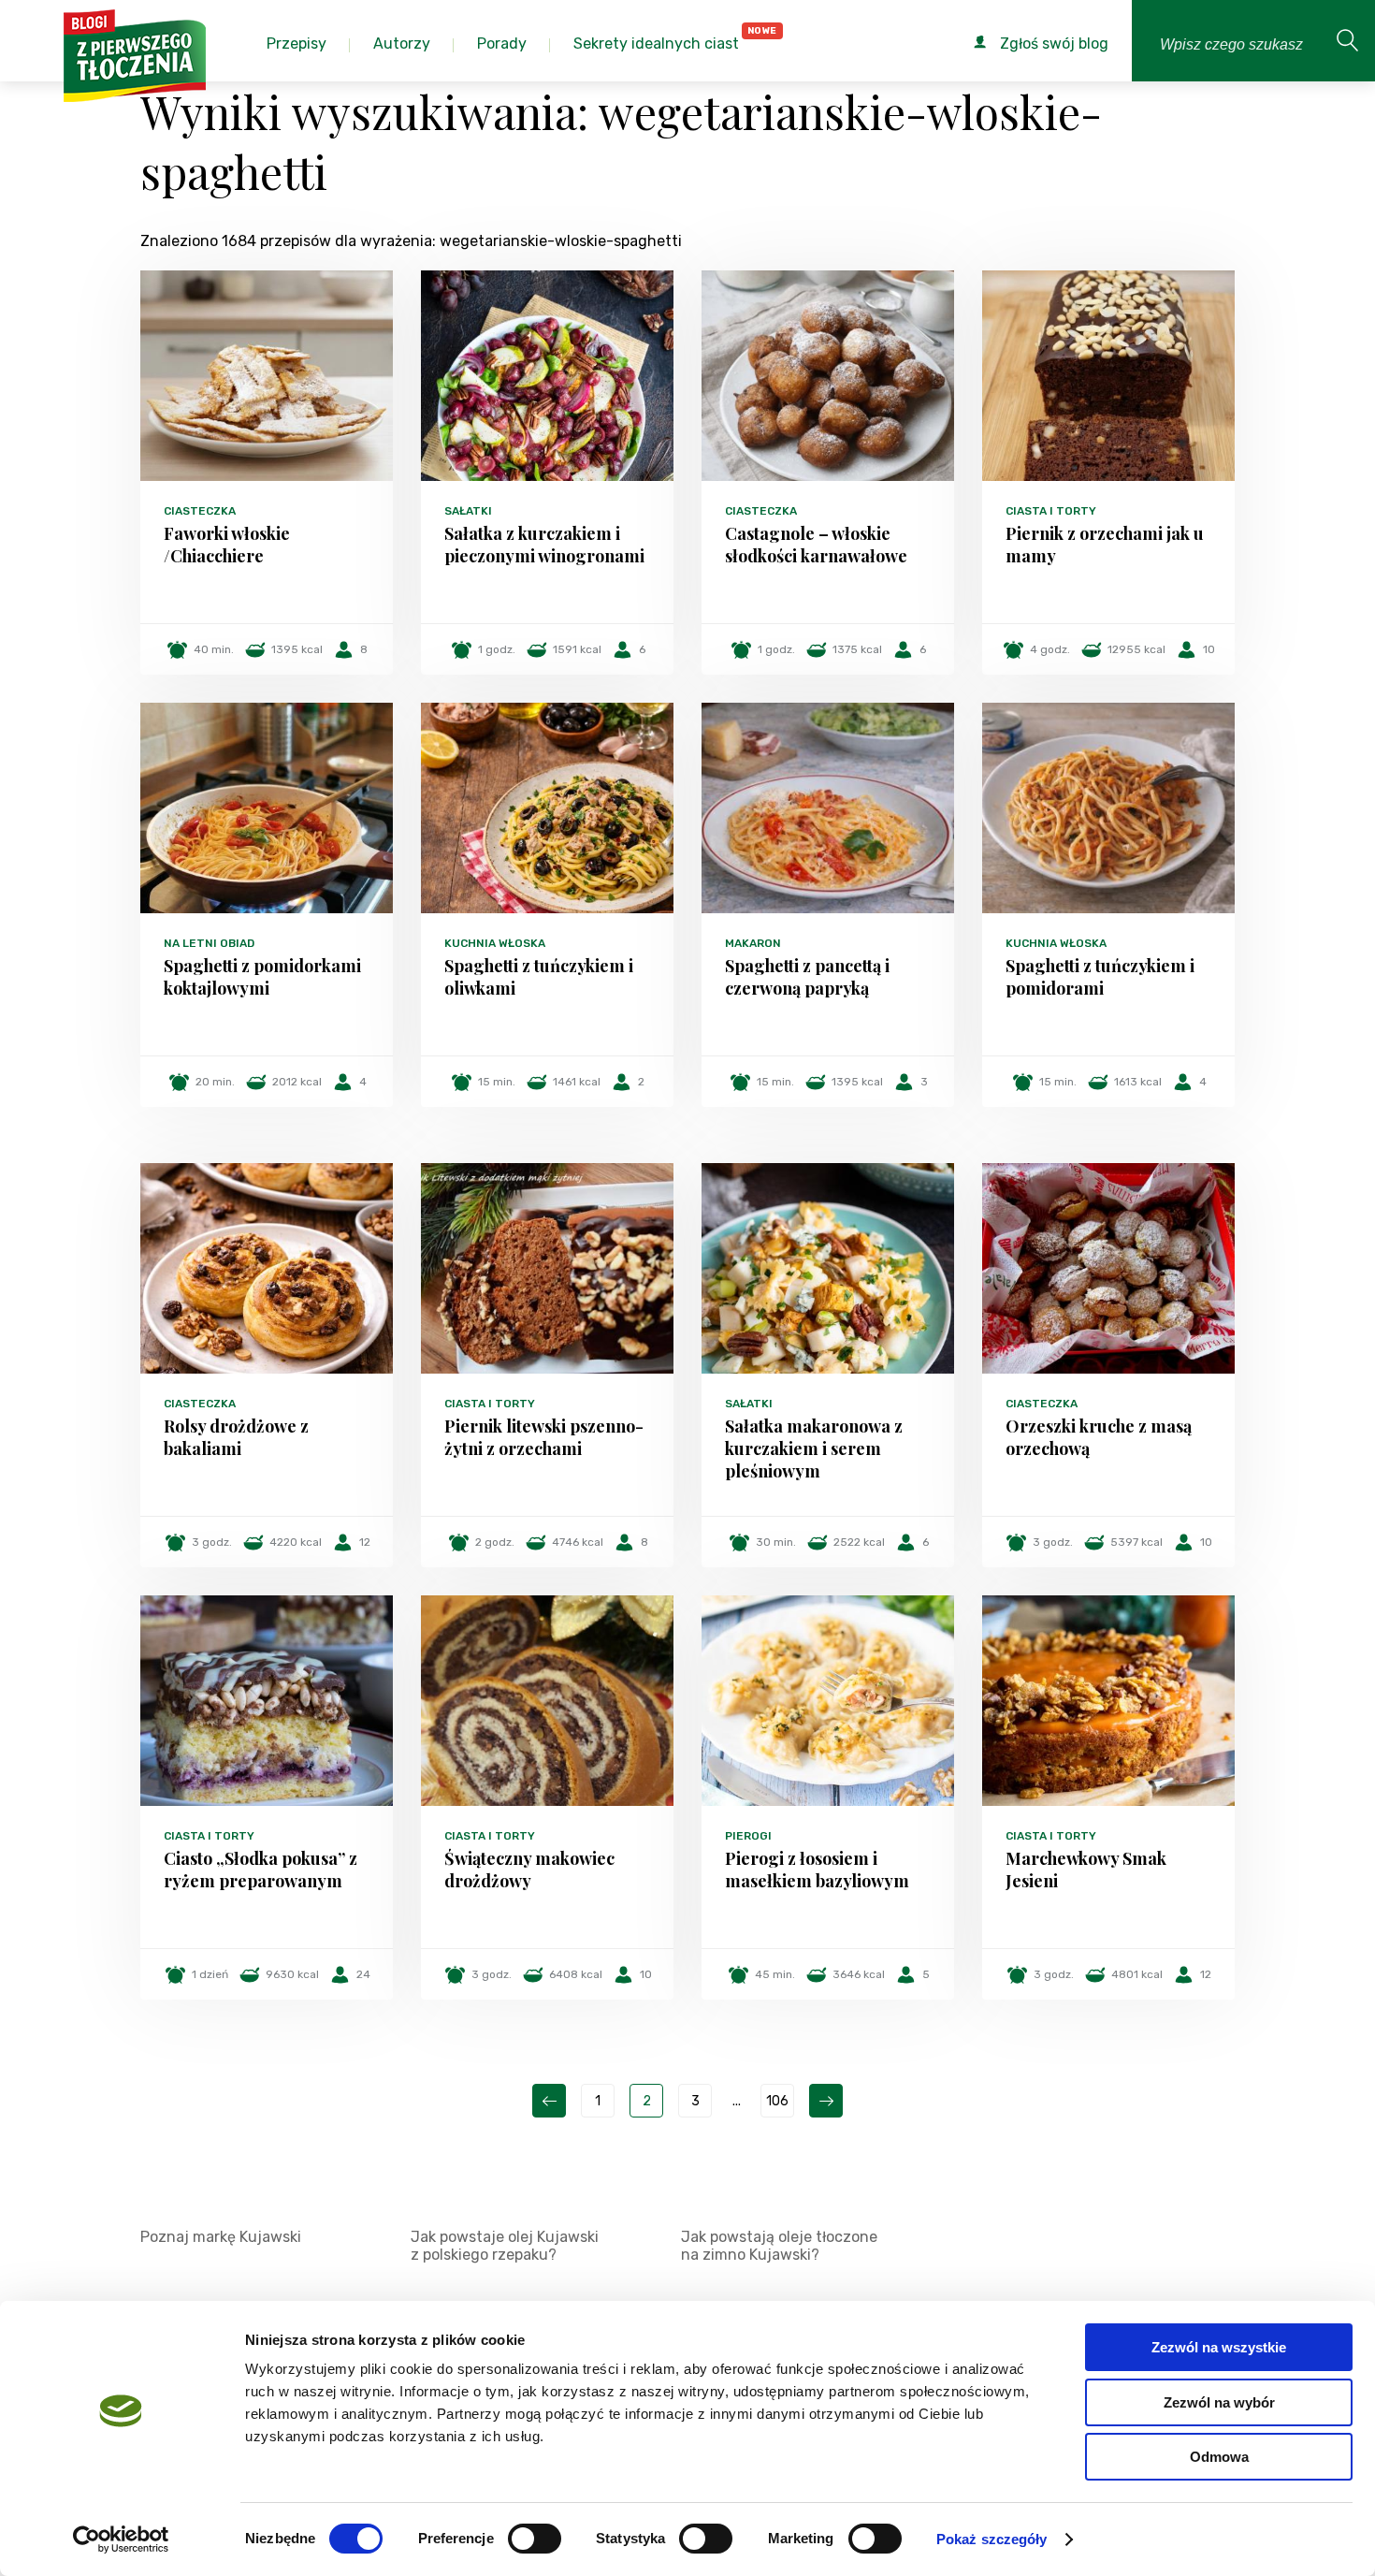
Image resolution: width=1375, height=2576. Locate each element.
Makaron (753, 943)
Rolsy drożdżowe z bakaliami (236, 1437)
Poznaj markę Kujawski (221, 2237)
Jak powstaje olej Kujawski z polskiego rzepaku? (505, 2246)
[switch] (535, 2539)
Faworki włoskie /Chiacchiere (227, 545)
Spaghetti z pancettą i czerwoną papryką (807, 977)
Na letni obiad (209, 943)
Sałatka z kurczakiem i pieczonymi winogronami (544, 545)
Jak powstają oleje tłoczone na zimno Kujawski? (779, 2246)
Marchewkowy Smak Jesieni (1086, 1870)
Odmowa (1219, 2457)
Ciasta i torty (1051, 511)
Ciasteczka (200, 511)
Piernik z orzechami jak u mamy (1105, 545)
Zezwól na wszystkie (1219, 2347)
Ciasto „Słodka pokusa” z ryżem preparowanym (261, 1870)
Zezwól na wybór (1219, 2402)
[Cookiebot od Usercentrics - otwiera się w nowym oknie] (121, 2540)
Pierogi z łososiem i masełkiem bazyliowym (817, 1870)
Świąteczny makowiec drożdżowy (529, 1870)
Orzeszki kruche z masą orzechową (1099, 1437)
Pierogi (748, 1836)
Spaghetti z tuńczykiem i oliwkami (539, 977)
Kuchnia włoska (495, 943)
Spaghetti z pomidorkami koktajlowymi (262, 977)
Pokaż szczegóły (992, 2539)
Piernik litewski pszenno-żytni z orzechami (544, 1437)
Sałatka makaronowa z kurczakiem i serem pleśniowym (814, 1448)
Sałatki (468, 511)
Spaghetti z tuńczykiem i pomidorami (1100, 977)
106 (777, 2101)
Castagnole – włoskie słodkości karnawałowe (816, 545)
